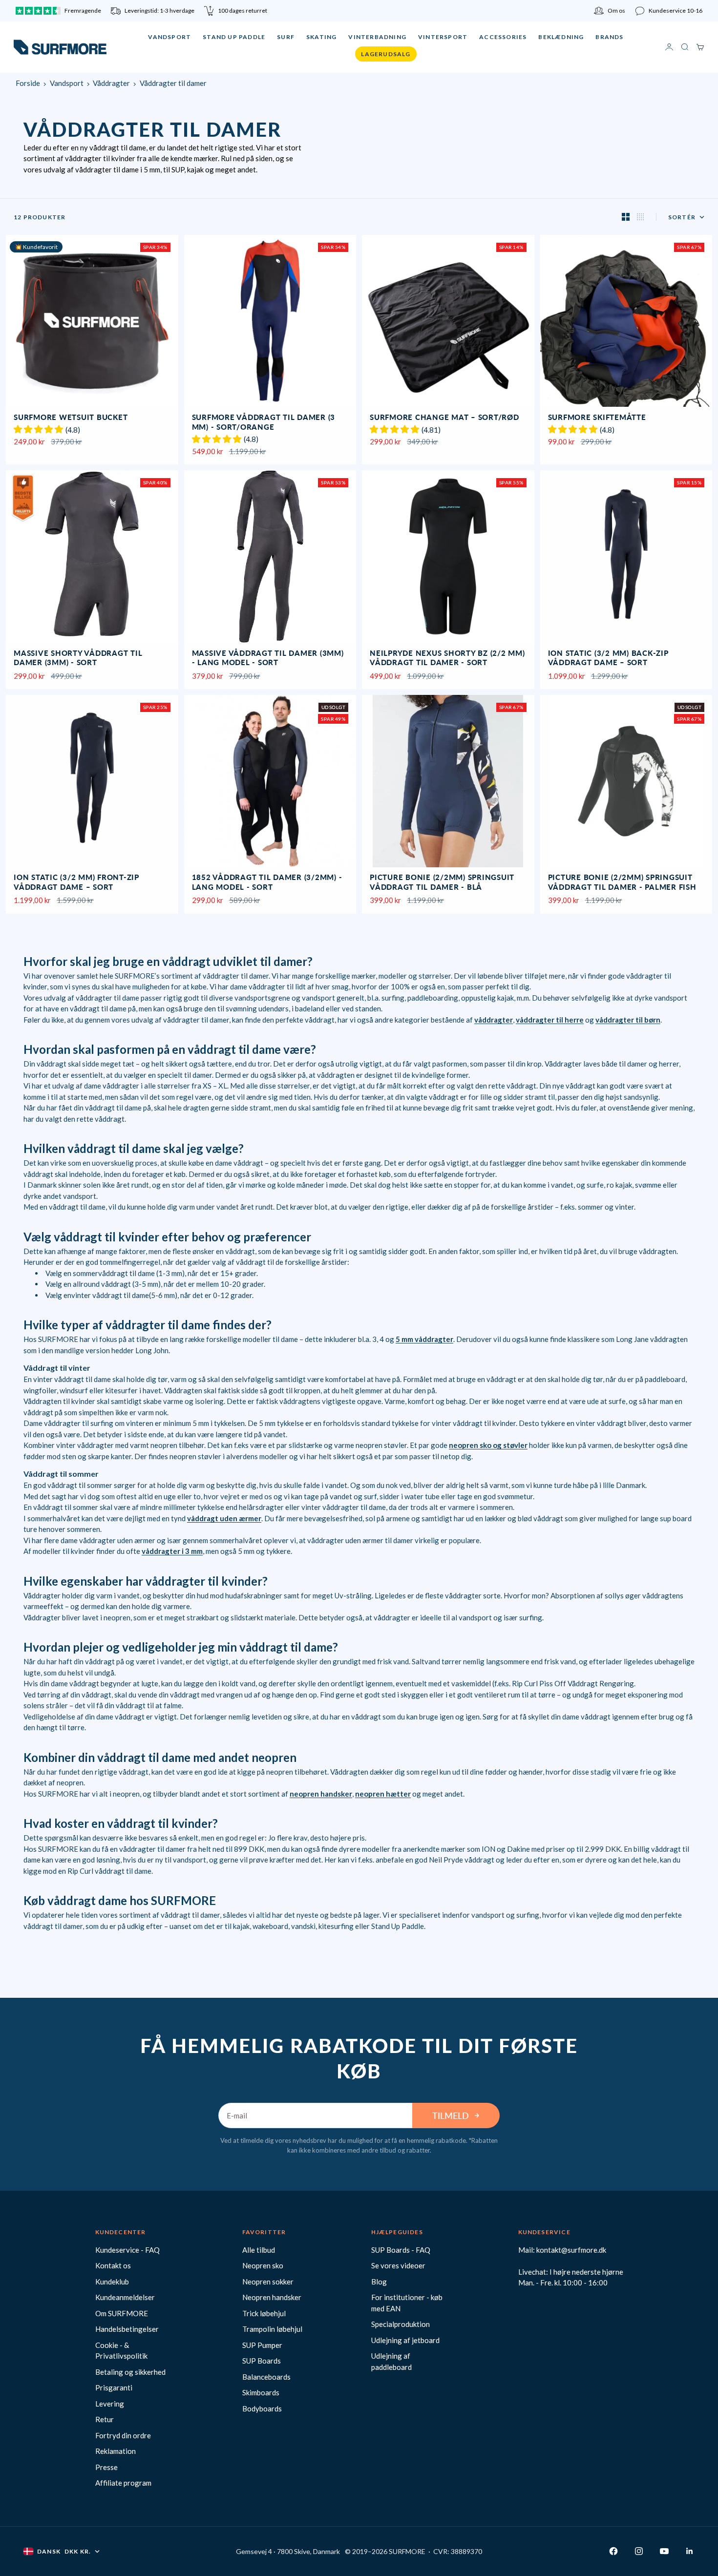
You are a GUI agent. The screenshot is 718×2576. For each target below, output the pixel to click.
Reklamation (116, 2451)
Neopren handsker (272, 2297)
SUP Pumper (262, 2345)
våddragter (494, 1020)
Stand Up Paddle (234, 37)
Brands (609, 37)
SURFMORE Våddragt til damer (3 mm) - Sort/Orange (264, 423)
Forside (28, 83)
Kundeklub (112, 2282)
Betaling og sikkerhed (130, 2372)
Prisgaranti (114, 2388)
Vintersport (443, 37)
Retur (105, 2419)
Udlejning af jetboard (405, 2340)
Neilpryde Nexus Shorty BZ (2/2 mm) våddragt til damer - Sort (447, 659)
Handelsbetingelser (127, 2329)
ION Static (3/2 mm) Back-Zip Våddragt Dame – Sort (608, 659)
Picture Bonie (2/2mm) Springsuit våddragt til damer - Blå (442, 883)
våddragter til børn (628, 1020)
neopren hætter (383, 1794)
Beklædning (561, 37)
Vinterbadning (377, 37)
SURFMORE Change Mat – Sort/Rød (444, 418)
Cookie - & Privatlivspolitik (121, 2351)
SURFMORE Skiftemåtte (597, 418)
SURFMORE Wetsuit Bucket (71, 418)
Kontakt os (113, 2265)
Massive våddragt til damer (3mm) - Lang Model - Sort (268, 659)
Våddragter (111, 83)
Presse (106, 2467)
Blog (379, 2282)
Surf (286, 37)
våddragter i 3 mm (172, 1551)
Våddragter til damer (173, 83)
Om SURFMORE (122, 2313)
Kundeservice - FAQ (127, 2250)
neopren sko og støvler (488, 1445)
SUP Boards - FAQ (401, 2250)
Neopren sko (263, 2265)
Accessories (503, 37)
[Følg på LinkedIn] (690, 2551)
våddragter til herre (550, 1020)
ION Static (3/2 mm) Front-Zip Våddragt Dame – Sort (76, 883)
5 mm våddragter (424, 1339)
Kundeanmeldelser (125, 2297)
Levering (110, 2404)
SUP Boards (262, 2361)
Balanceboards (266, 2377)
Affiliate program (123, 2483)
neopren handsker (321, 1794)
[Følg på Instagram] (639, 2551)
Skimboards (261, 2392)
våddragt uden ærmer (224, 1518)
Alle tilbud (259, 2250)
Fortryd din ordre (123, 2435)
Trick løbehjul (264, 2313)
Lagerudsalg (386, 54)
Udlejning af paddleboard (391, 2361)
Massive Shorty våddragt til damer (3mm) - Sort (78, 659)
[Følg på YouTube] (664, 2551)
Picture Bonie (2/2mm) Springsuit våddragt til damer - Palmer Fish (622, 883)
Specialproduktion (401, 2324)
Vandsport (169, 37)
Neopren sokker (268, 2282)
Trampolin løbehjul (272, 2329)
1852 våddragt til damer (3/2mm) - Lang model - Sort (267, 883)
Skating (321, 37)
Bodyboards (262, 2408)
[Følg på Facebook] (613, 2551)
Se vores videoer (398, 2265)
